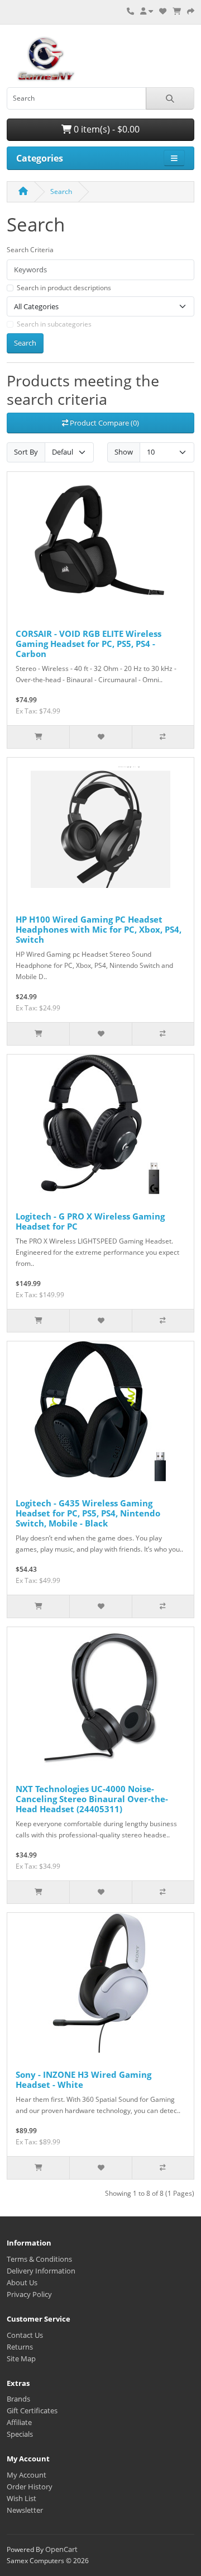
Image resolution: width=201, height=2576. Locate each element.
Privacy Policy (29, 2294)
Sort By (26, 452)
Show (124, 452)
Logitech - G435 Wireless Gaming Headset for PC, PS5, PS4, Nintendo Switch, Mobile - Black (88, 1513)
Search (61, 192)
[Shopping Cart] (177, 11)
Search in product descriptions (64, 288)
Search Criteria (30, 250)
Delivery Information (41, 2271)
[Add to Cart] (38, 737)
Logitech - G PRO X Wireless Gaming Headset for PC (90, 1221)
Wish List (21, 2498)
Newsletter (25, 2510)
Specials (20, 2434)
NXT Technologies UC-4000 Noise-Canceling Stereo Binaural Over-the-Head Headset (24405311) (92, 1799)
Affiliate (19, 2422)
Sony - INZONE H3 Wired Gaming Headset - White (83, 2079)
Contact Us (25, 2335)
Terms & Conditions (39, 2259)
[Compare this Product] (163, 737)
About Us (22, 2282)
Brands (18, 2399)
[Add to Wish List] (100, 737)
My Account (27, 2475)
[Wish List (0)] (163, 11)
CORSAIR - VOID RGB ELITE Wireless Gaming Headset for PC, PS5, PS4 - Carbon (88, 644)
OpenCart (61, 2549)
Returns (20, 2347)
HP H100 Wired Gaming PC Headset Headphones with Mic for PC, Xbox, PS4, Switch (99, 929)
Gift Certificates (32, 2410)
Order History (30, 2487)
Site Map (21, 2358)
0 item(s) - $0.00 (106, 129)
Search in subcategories (54, 324)
